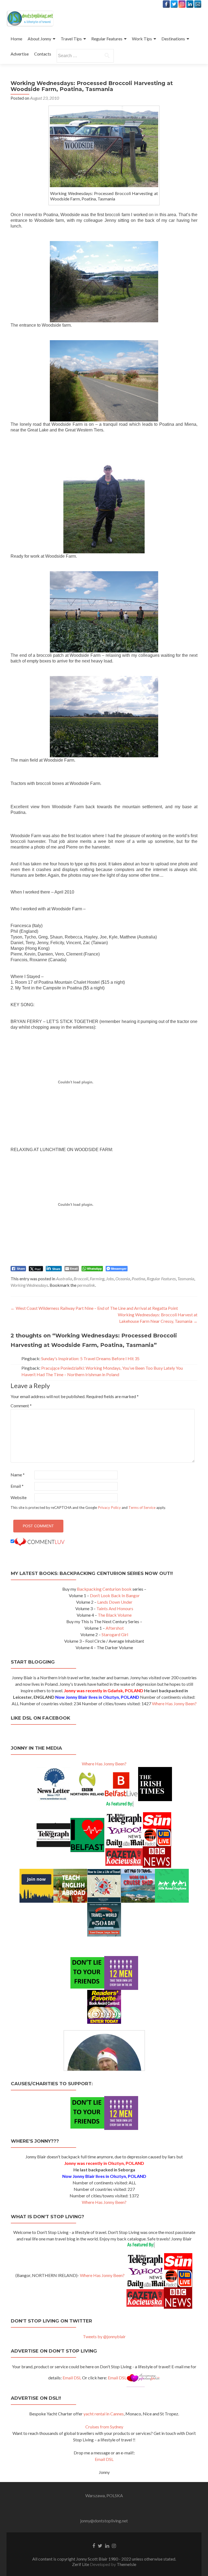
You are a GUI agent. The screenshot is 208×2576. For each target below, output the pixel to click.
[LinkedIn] (190, 4)
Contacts (43, 54)
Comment (21, 1406)
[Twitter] (174, 4)
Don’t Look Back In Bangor (115, 1595)
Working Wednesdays (29, 1285)
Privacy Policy (109, 1508)
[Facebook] (166, 4)
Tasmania (186, 1279)
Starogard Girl (115, 1634)
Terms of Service (142, 1508)
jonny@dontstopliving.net (104, 2521)
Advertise (20, 54)
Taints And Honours (115, 1608)
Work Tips (142, 39)
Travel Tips (71, 39)
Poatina (138, 1279)
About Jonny (39, 39)
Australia (64, 1279)
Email (17, 1486)
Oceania (123, 1279)
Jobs (110, 1279)
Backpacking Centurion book (104, 1589)
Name (18, 1475)
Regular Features (107, 39)
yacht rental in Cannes (104, 2414)
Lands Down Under (115, 1602)
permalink (86, 1285)
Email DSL (72, 2378)
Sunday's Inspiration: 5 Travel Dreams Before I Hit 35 (90, 1358)
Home (16, 39)
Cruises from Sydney (104, 2427)
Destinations (173, 39)
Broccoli (81, 1279)
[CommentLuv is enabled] (39, 1541)
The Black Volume (115, 1615)
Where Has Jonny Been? (174, 1703)
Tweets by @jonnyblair (104, 2336)
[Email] (198, 4)
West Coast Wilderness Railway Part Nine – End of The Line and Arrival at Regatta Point (94, 1308)
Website (19, 1497)
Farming (97, 1279)
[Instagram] (182, 4)
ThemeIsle (126, 2564)
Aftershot (115, 1628)
